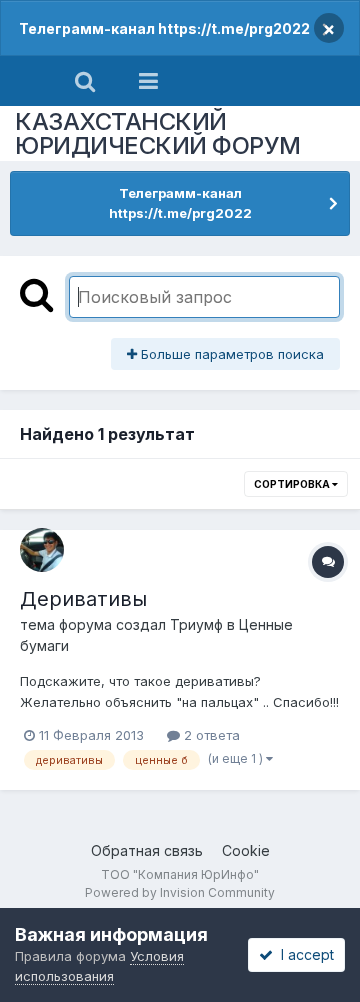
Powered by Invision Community (180, 892)
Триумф (196, 624)
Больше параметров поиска (230, 354)
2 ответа (210, 735)
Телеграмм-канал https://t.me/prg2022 (164, 28)
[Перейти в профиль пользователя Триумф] (42, 550)
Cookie (246, 850)
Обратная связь (147, 850)
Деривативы (83, 599)
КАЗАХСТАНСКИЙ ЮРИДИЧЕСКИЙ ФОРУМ (158, 133)
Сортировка (293, 484)
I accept (303, 954)
